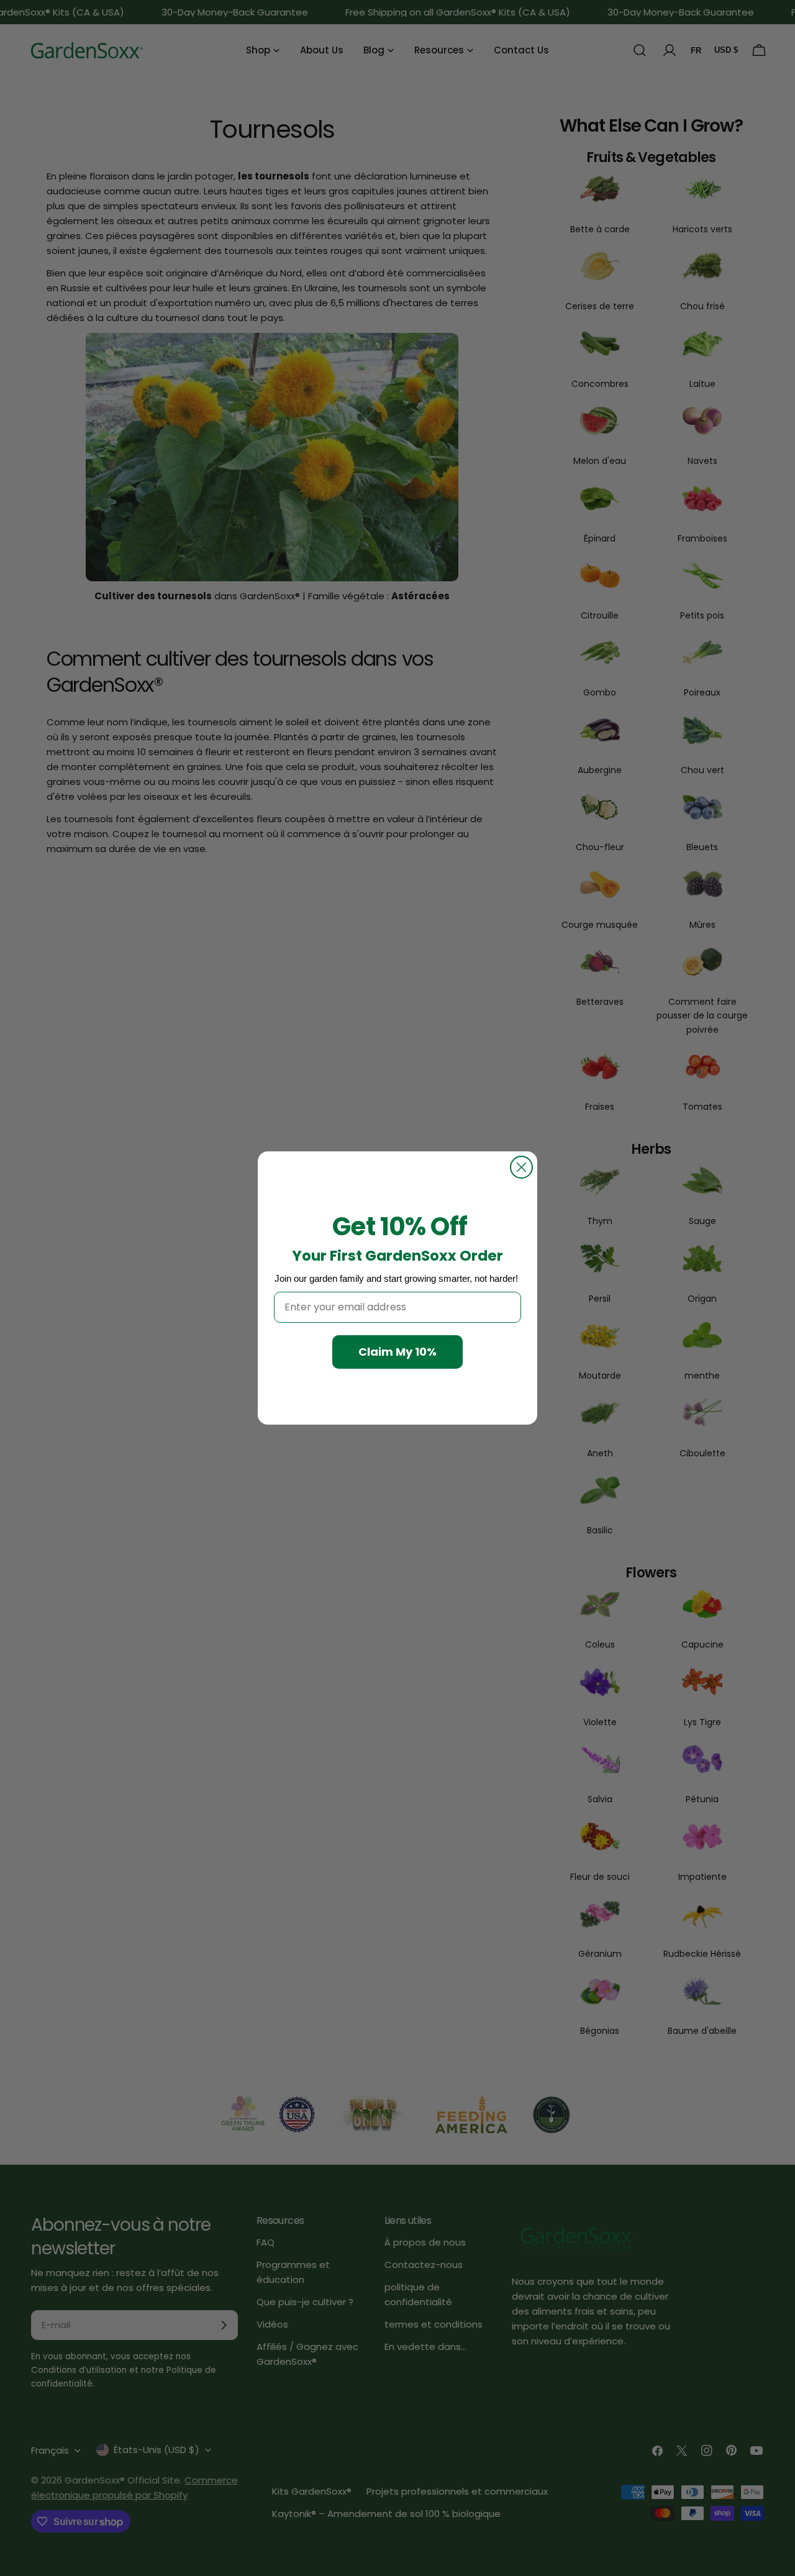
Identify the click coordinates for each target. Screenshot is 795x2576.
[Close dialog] (521, 1167)
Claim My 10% (397, 1352)
